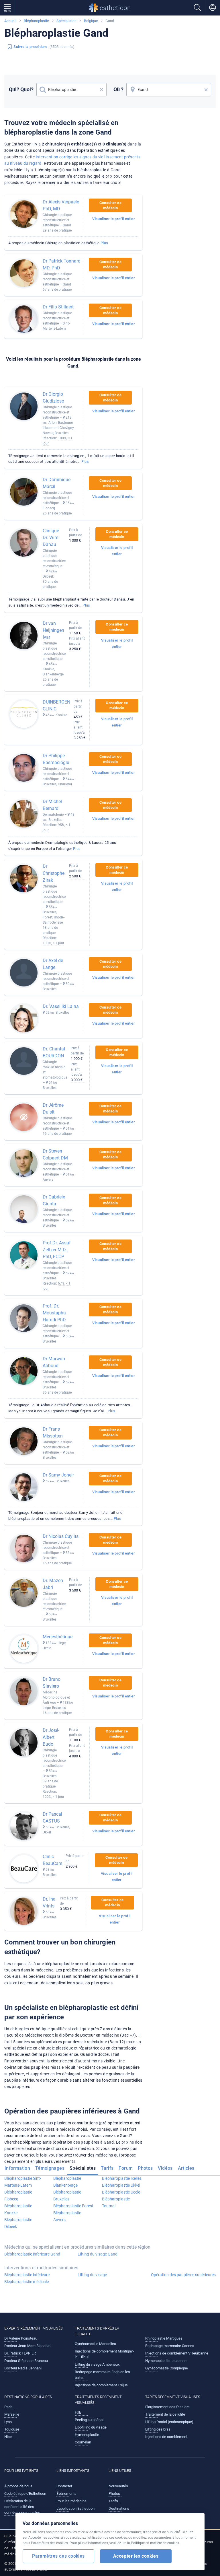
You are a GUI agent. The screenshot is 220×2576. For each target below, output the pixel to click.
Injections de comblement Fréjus (101, 2385)
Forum (126, 2168)
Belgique (91, 21)
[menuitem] (18, 2170)
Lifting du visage (92, 2275)
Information (17, 2168)
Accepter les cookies (136, 2556)
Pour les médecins (71, 2501)
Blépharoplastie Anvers (67, 2216)
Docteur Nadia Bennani (23, 2368)
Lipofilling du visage (91, 2427)
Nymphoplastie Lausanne (166, 2361)
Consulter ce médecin (110, 205)
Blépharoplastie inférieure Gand (32, 2254)
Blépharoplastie (36, 21)
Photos (145, 2168)
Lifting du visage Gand (98, 2254)
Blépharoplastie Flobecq (18, 2196)
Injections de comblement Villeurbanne (177, 2353)
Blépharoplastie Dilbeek (18, 2223)
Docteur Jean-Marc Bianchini (28, 2346)
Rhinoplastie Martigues (164, 2338)
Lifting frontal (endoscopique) (169, 2422)
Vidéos (165, 2168)
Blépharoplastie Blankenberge (67, 2182)
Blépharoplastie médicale (26, 2282)
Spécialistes (66, 21)
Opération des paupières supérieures (183, 2275)
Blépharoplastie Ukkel (121, 2185)
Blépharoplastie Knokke (18, 2209)
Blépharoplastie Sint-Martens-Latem (23, 2182)
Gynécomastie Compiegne (167, 2368)
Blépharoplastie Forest (73, 2206)
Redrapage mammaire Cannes (170, 2346)
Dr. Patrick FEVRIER (20, 2353)
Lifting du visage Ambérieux (97, 2364)
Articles (186, 2168)
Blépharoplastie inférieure (27, 2275)
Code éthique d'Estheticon (25, 2494)
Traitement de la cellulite (165, 2414)
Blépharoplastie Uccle (121, 2192)
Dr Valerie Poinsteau (21, 2338)
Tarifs (107, 2168)
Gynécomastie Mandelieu (95, 2344)
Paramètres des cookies (58, 2556)
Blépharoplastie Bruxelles (67, 2196)
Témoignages (50, 2168)
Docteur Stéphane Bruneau (26, 2361)
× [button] (102, 90)
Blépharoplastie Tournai (116, 2202)
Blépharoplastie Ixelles (122, 2178)
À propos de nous (18, 2486)
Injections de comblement (166, 2437)
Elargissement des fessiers (167, 2407)
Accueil (10, 21)
